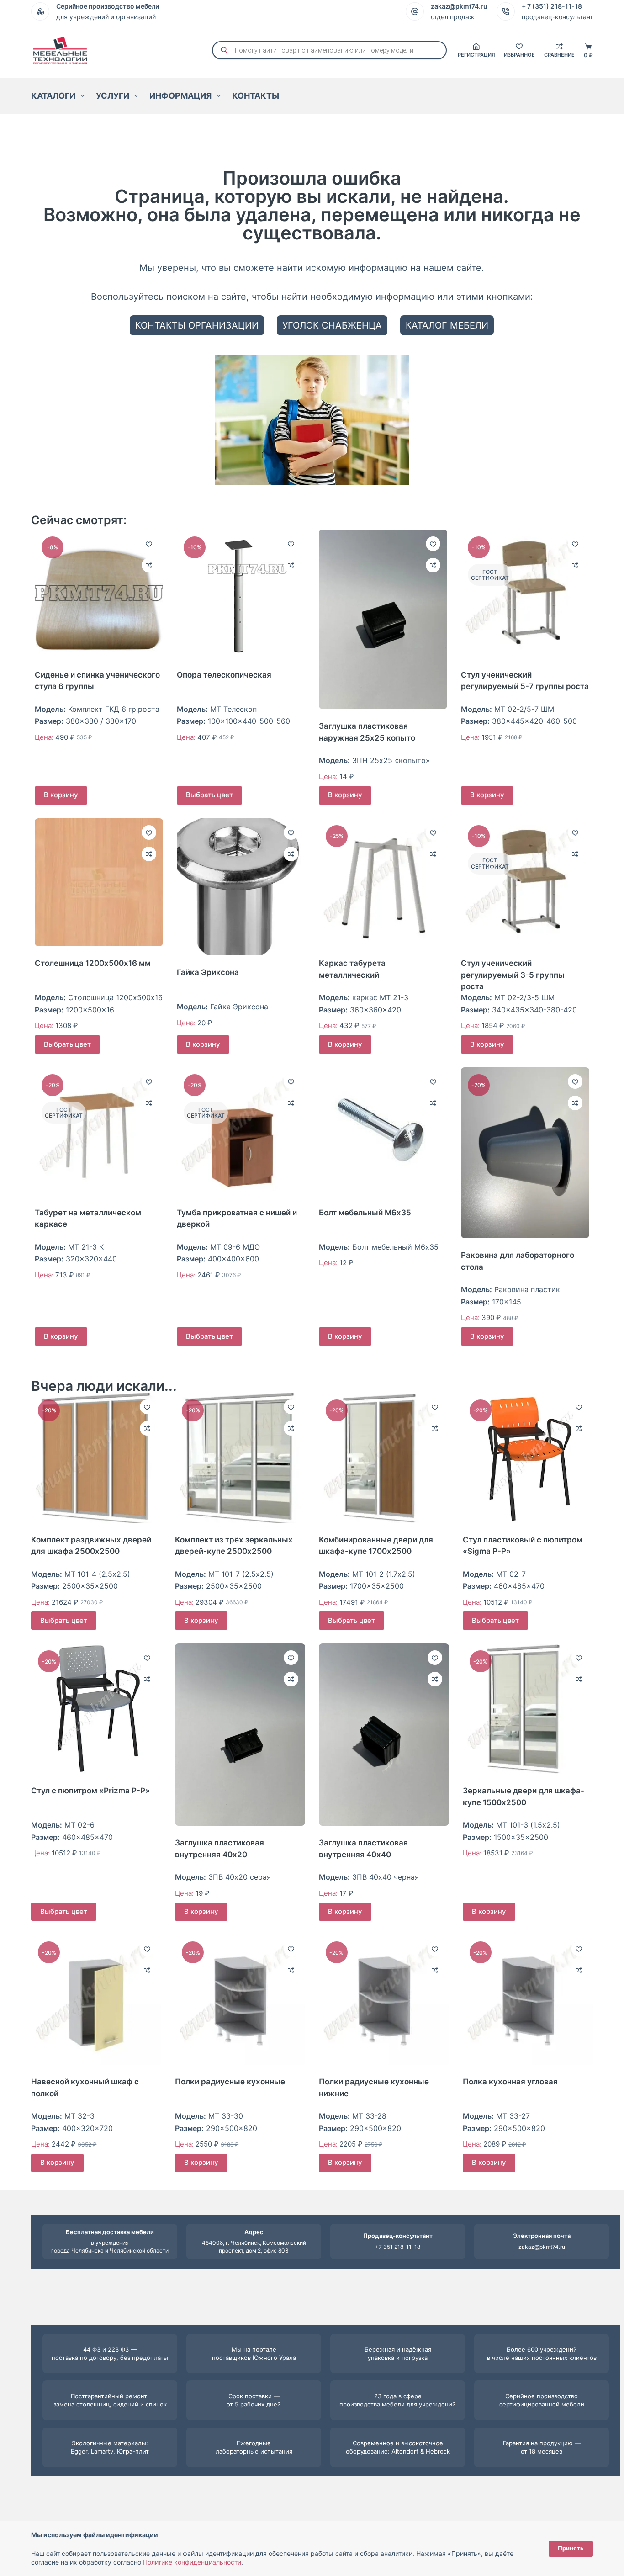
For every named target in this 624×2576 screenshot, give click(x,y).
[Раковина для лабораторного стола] (525, 1153)
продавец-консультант (557, 17)
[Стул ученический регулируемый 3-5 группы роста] (525, 883)
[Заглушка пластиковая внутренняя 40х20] (240, 1735)
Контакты (256, 96)
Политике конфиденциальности (192, 2562)
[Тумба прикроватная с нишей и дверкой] (241, 1132)
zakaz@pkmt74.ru (542, 2247)
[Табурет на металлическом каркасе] (99, 1132)
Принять (571, 2548)
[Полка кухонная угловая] (528, 2000)
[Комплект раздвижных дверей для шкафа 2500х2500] (96, 1458)
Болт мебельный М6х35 (365, 1213)
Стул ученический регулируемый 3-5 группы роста (513, 975)
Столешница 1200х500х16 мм (93, 963)
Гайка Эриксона (208, 972)
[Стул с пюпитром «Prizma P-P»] (96, 1709)
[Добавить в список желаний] (149, 544)
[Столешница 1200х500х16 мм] (99, 883)
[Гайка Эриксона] (241, 887)
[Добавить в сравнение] (149, 565)
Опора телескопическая (224, 675)
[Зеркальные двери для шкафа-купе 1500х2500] (528, 1709)
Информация (180, 96)
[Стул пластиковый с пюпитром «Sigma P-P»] (528, 1458)
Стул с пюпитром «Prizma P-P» (90, 1791)
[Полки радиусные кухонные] (240, 2000)
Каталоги (53, 96)
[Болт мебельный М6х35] (383, 1132)
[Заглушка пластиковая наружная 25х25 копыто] (383, 619)
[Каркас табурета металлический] (383, 883)
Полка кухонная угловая (510, 2082)
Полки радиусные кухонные (230, 2082)
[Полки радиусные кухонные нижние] (384, 2000)
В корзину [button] (61, 795)
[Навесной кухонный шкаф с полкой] (96, 2000)
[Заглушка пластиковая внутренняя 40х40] (384, 1735)
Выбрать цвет (209, 795)
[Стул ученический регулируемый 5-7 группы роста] (525, 594)
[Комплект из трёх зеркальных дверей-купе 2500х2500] (240, 1458)
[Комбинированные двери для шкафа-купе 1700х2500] (384, 1458)
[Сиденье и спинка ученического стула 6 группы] (99, 594)
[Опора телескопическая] (241, 594)
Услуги (113, 96)
